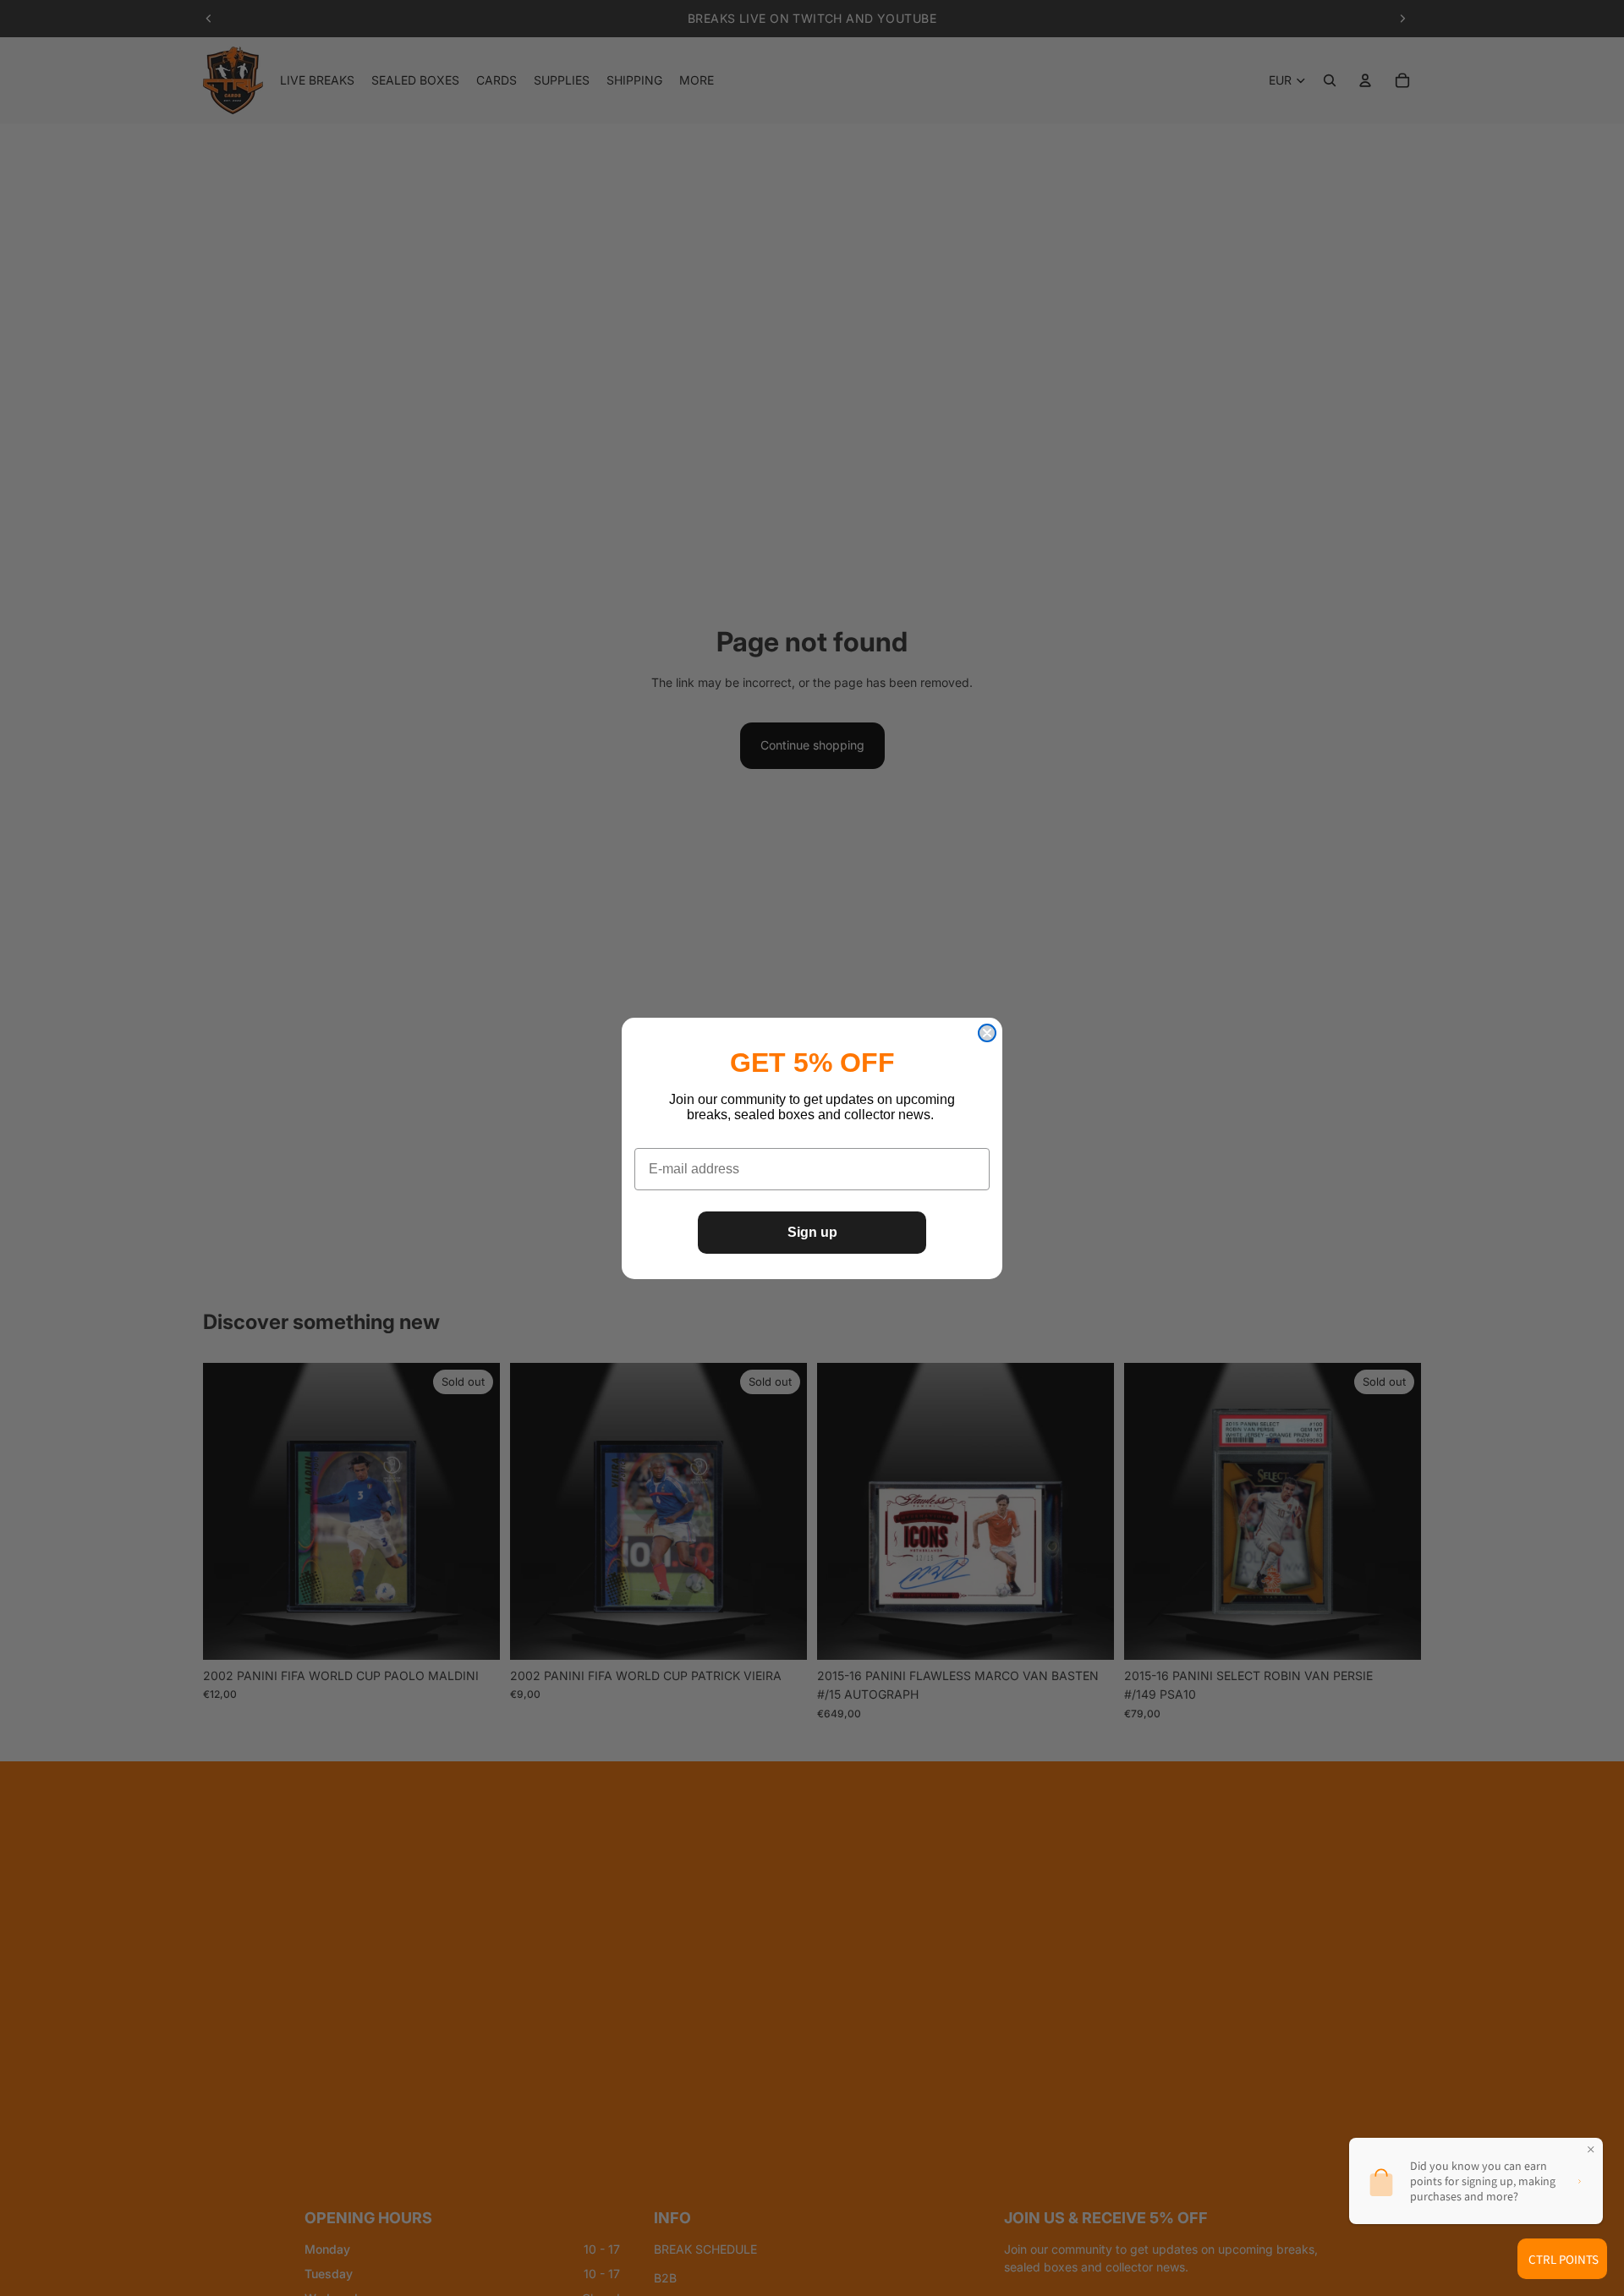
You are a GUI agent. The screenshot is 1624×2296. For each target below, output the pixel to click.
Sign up (812, 1232)
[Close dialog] (987, 1033)
